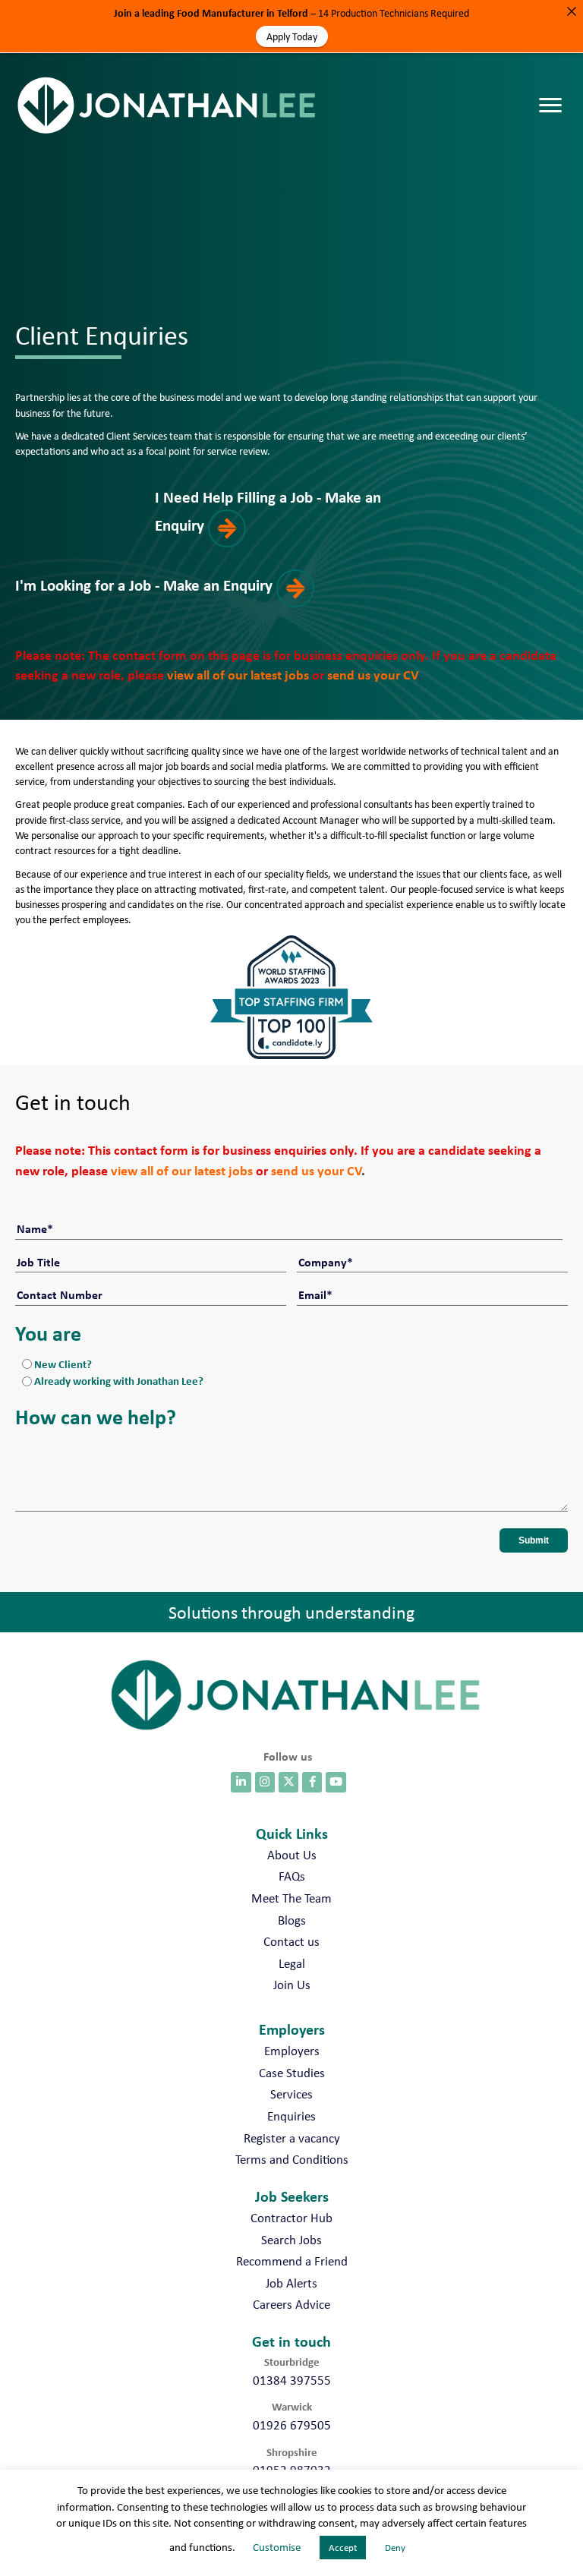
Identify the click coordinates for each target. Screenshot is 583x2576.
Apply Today (292, 36)
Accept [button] (343, 2548)
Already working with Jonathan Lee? (119, 1381)
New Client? (63, 1364)
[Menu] (554, 90)
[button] (291, 517)
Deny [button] (395, 2548)
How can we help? (96, 1417)
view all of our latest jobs (238, 675)
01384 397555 (292, 2380)
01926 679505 (292, 2425)
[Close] (572, 11)
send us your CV (372, 675)
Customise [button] (277, 2547)
